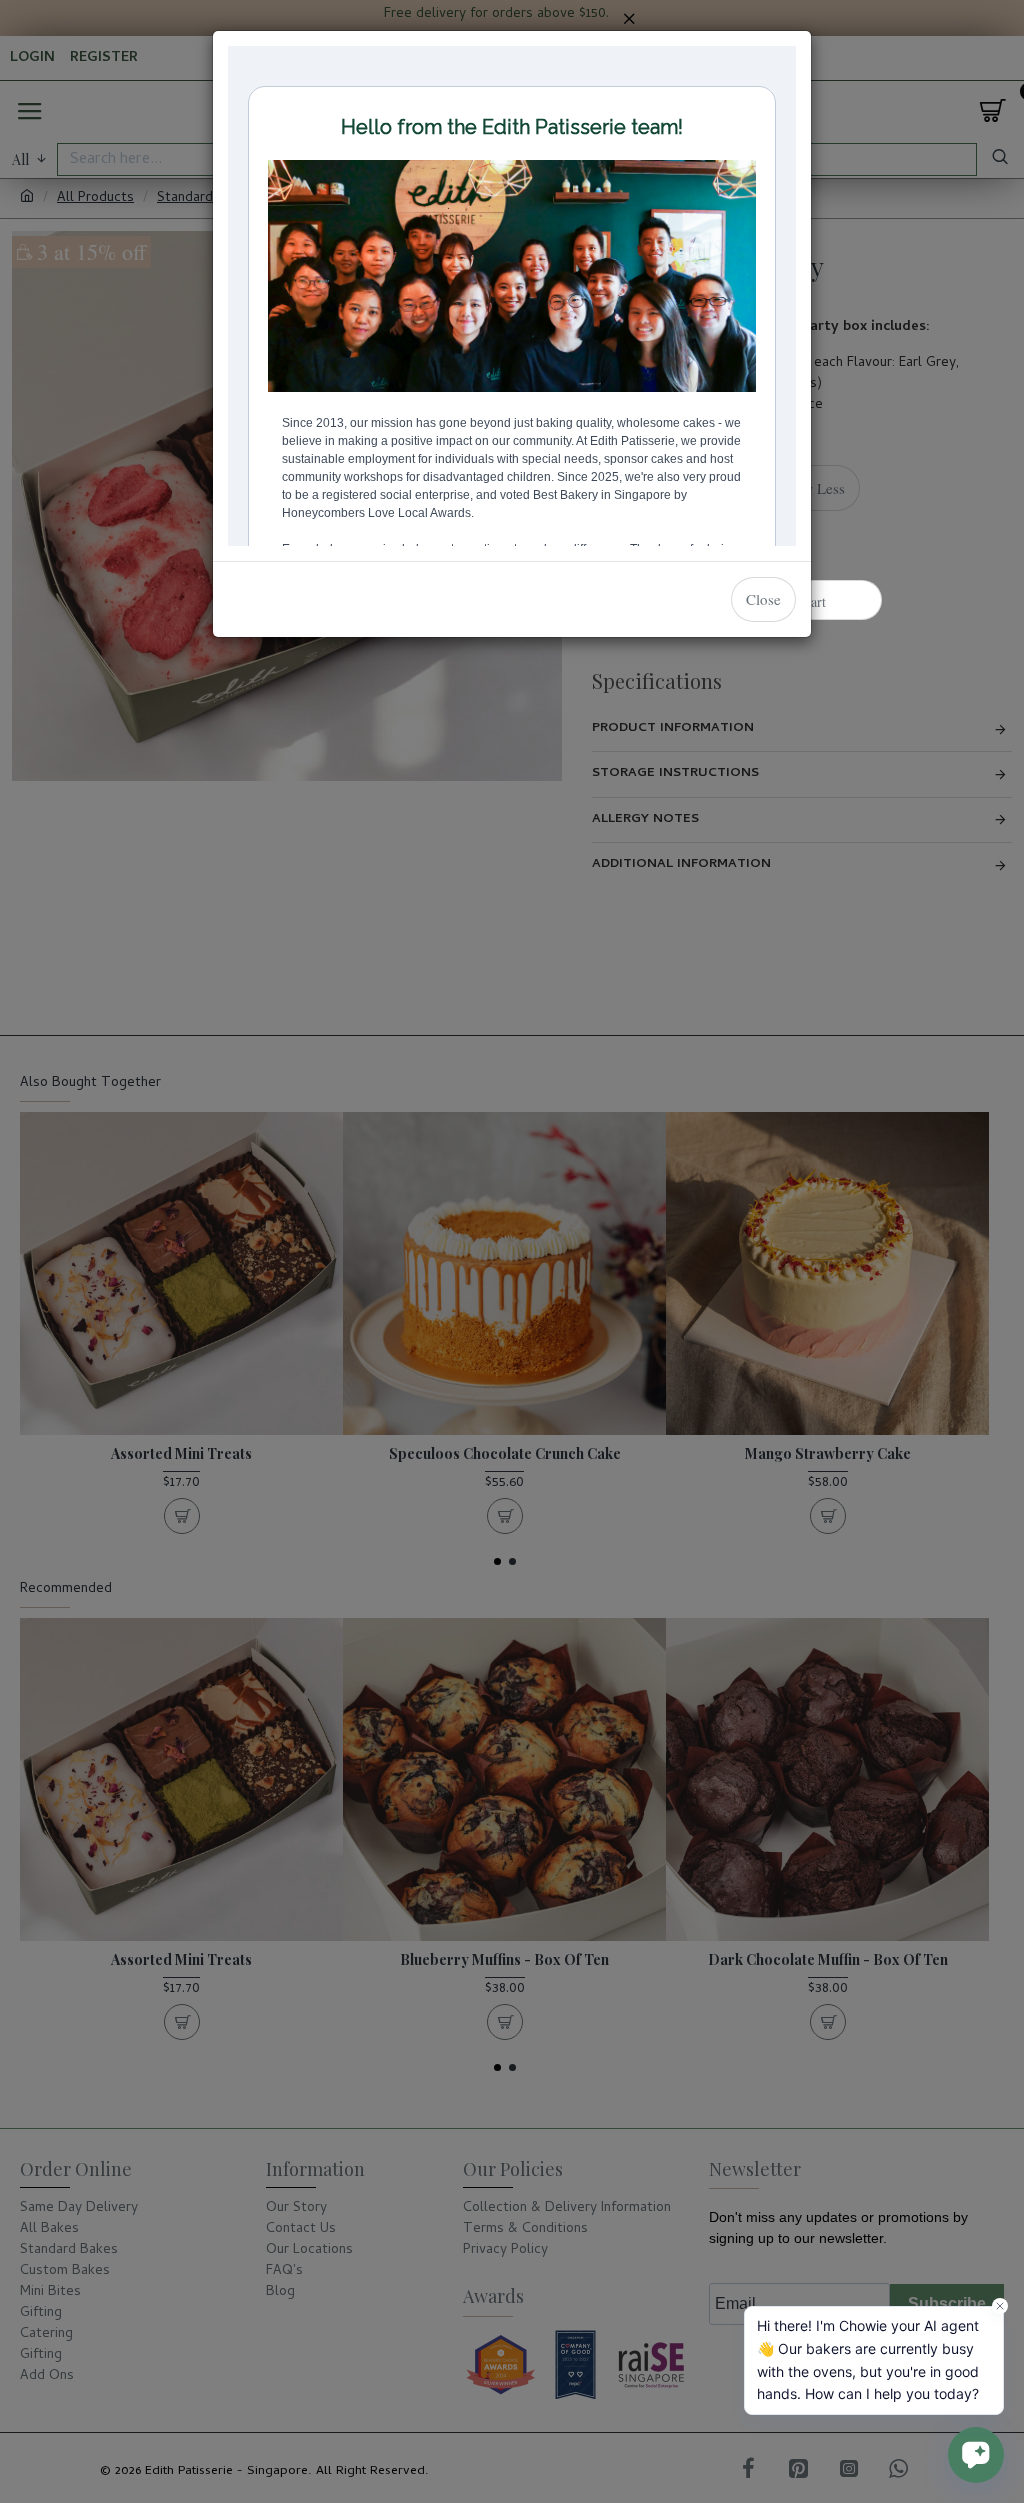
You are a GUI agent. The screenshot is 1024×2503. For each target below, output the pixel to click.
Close (763, 599)
